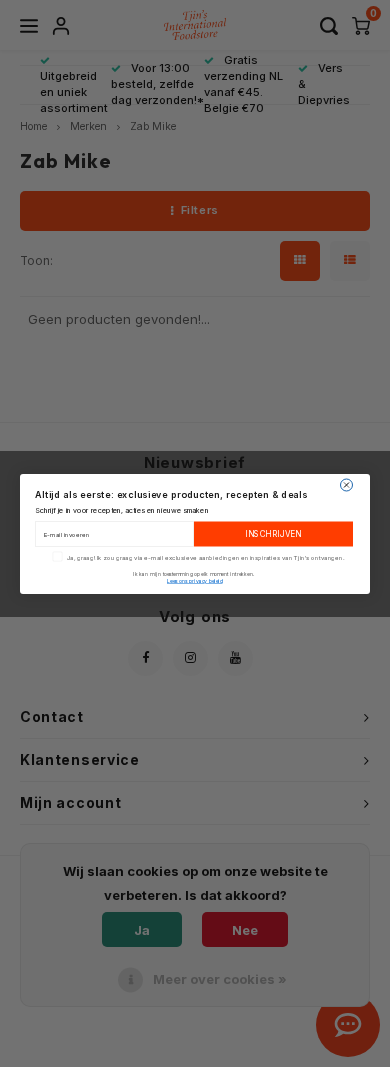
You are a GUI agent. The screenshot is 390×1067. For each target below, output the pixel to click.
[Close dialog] (347, 485)
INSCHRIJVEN (273, 534)
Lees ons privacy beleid (195, 580)
